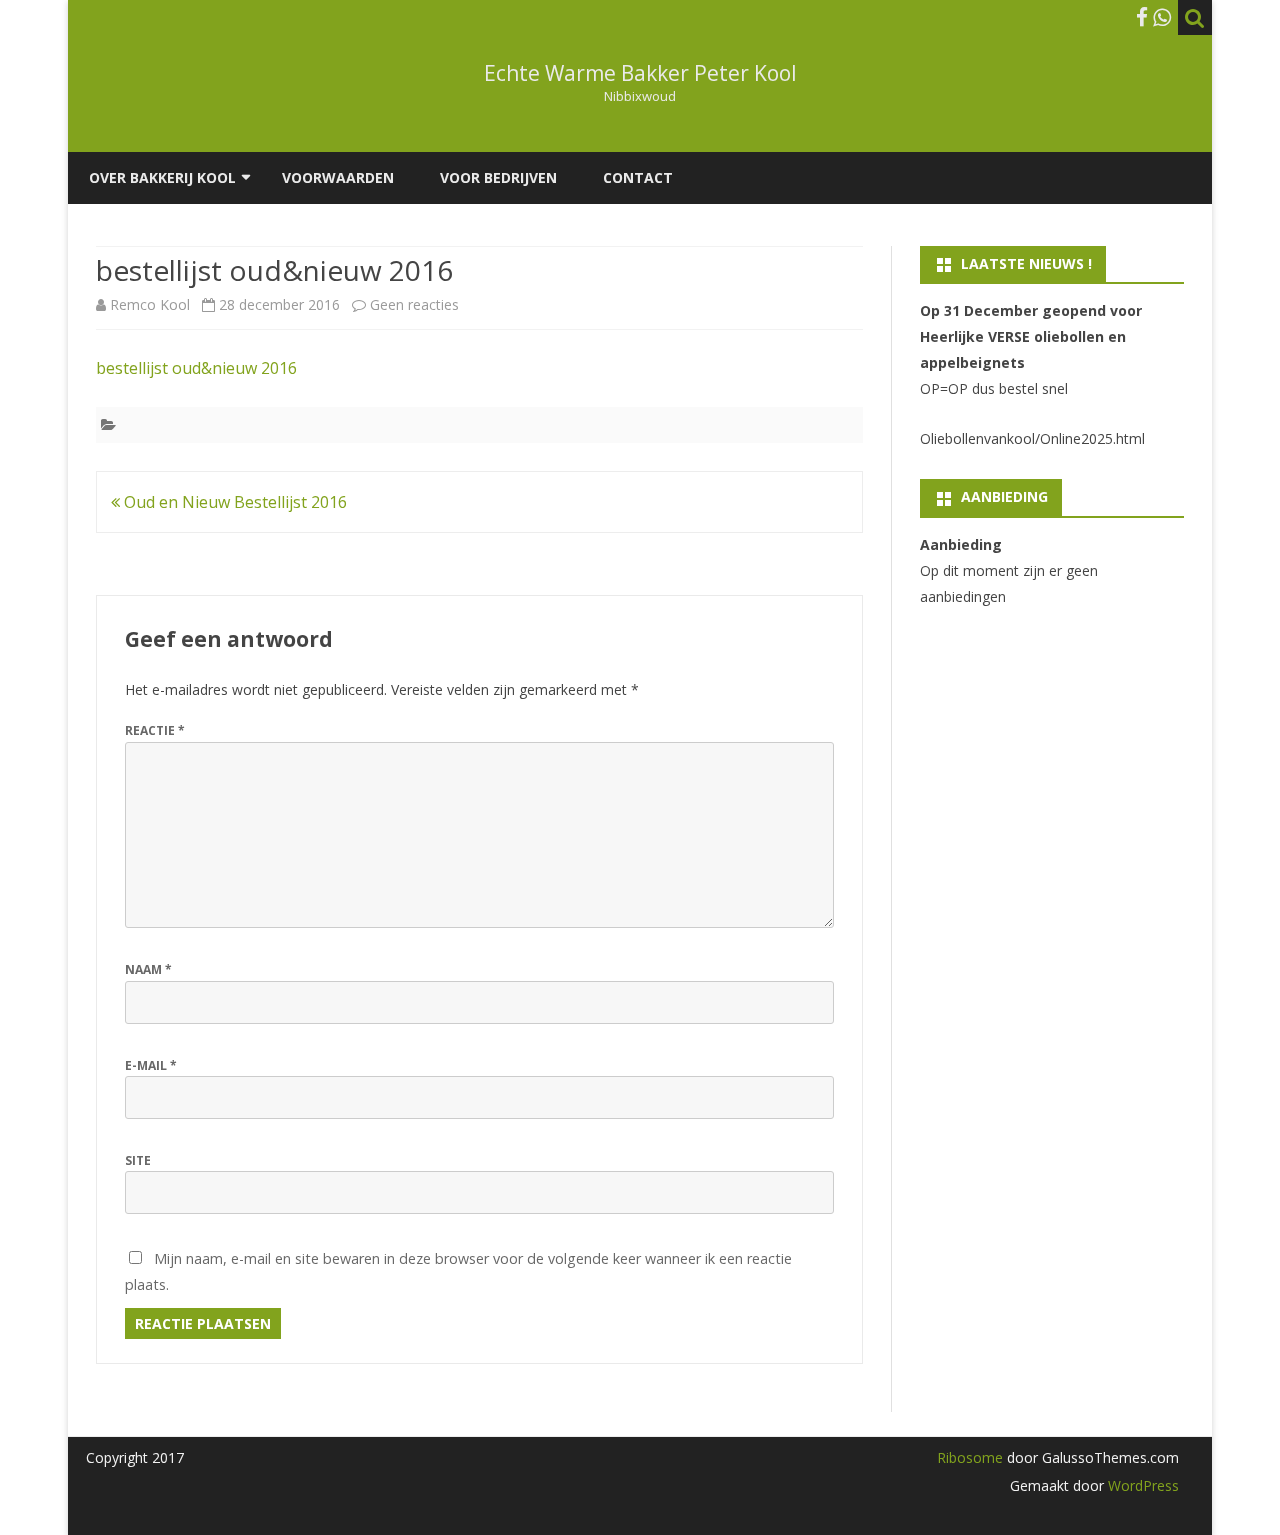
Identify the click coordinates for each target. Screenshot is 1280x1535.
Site (138, 1160)
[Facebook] (1142, 17)
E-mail (151, 1065)
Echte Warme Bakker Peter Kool (640, 73)
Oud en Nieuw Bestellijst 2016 (233, 502)
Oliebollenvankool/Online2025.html (1032, 438)
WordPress (1141, 1485)
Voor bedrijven (498, 177)
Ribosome (970, 1457)
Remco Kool (150, 304)
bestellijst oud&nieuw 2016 (196, 368)
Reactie (155, 730)
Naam (148, 969)
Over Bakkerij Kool (162, 177)
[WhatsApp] (1162, 17)
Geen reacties (414, 304)
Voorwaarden (338, 177)
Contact (638, 177)
